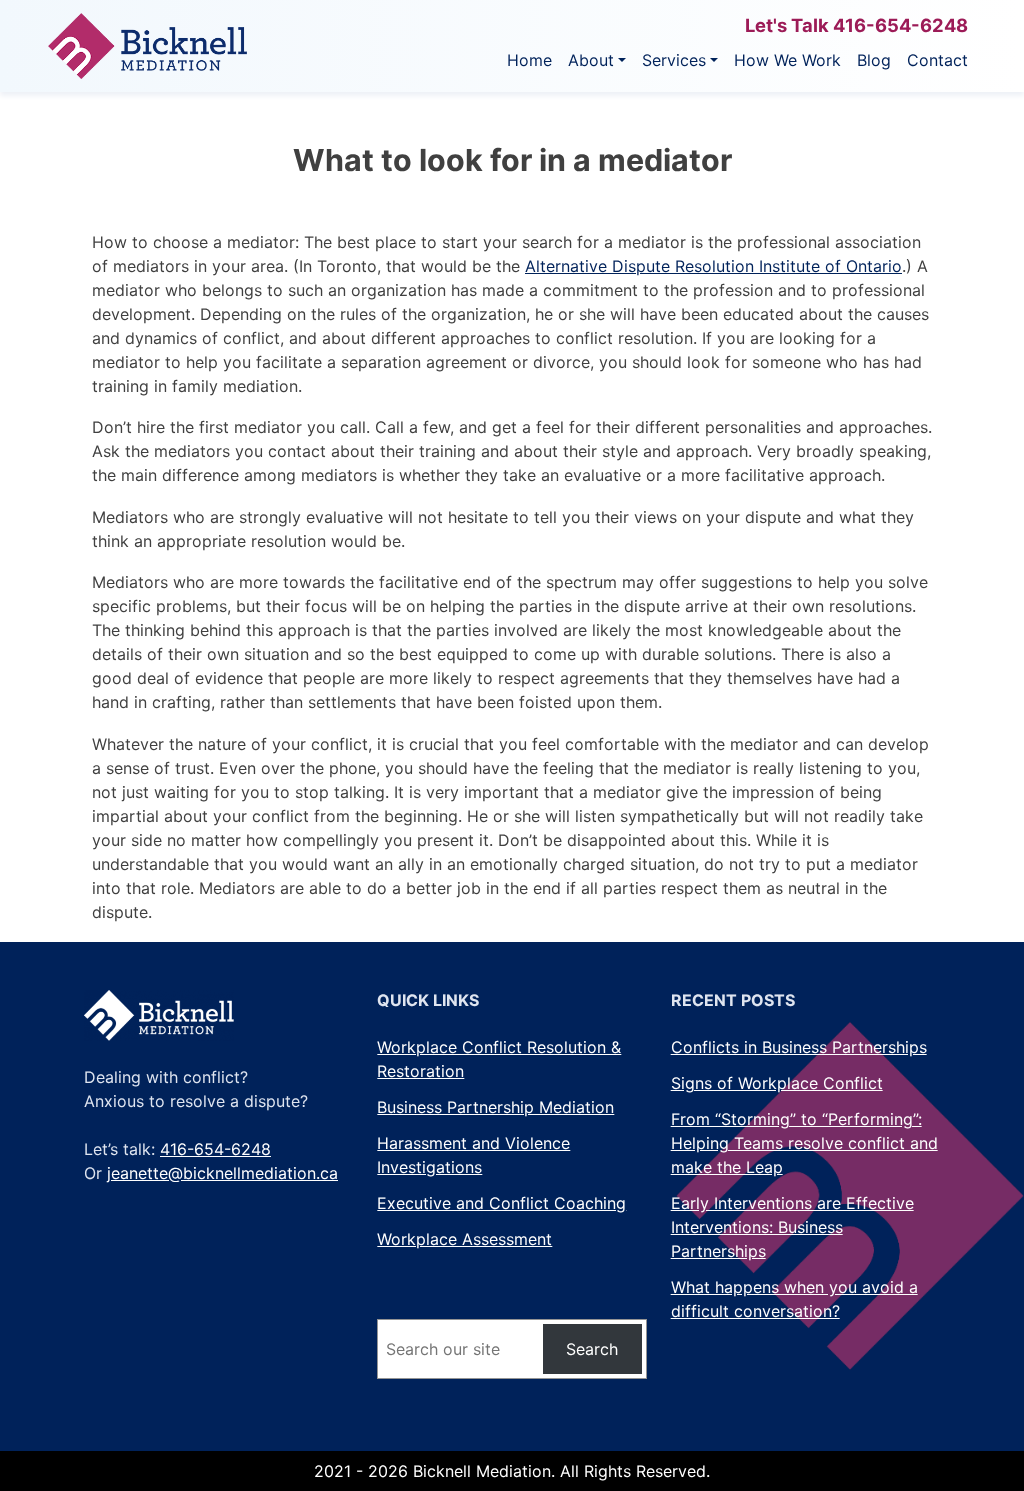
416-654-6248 (900, 25)
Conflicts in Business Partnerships (799, 1047)
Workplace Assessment (464, 1239)
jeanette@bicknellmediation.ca (222, 1173)
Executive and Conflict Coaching (501, 1203)
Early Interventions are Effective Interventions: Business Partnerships (792, 1227)
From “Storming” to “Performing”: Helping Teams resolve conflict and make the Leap (804, 1143)
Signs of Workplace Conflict (777, 1083)
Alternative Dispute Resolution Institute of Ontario (713, 266)
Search (592, 1349)
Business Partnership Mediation (495, 1107)
